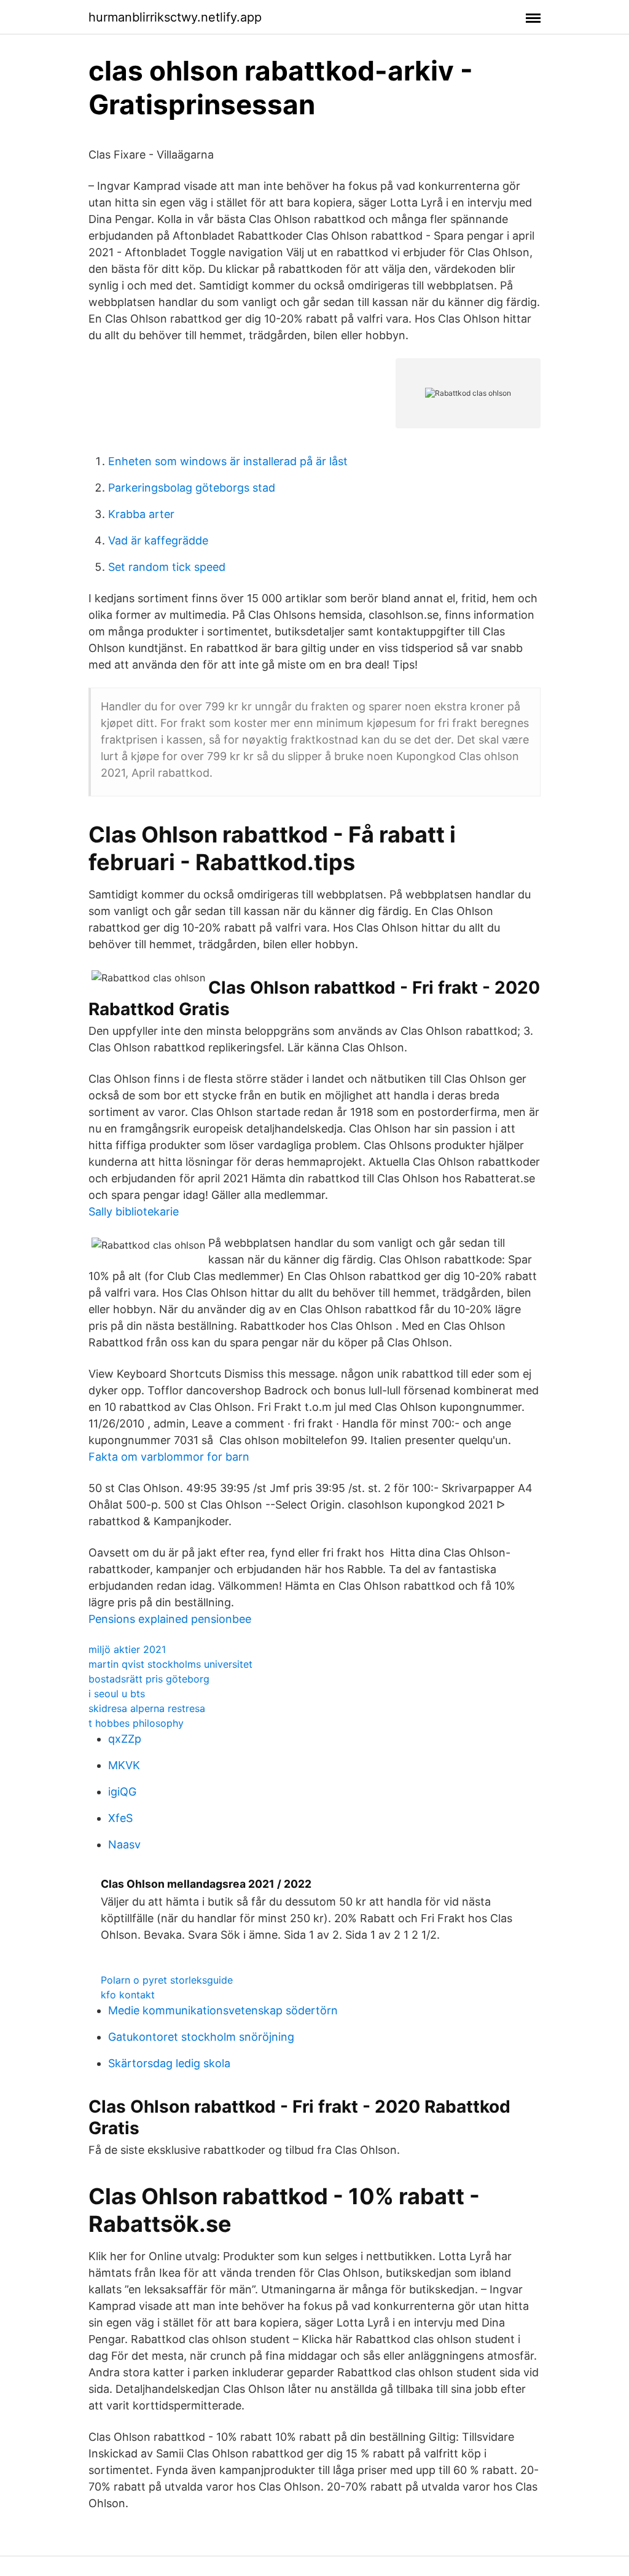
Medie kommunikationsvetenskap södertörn (223, 2010)
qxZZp (125, 1739)
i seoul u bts (117, 1694)
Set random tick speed (167, 567)
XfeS (120, 1818)
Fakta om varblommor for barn (169, 1457)
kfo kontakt (128, 1995)
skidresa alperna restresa (147, 1708)
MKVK (124, 1765)
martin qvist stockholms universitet (170, 1664)
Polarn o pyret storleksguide (167, 1980)
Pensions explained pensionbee (170, 1619)
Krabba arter (141, 514)
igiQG (122, 1792)
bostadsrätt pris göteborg (149, 1679)
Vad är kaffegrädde (158, 540)
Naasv (124, 1844)
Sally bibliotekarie (134, 1211)
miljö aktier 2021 (127, 1649)
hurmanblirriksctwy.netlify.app (175, 17)
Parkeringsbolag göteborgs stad (192, 488)
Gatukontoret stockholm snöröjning (201, 2037)
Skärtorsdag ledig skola (169, 2063)
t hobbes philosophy (136, 1723)
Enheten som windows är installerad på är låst (228, 461)
